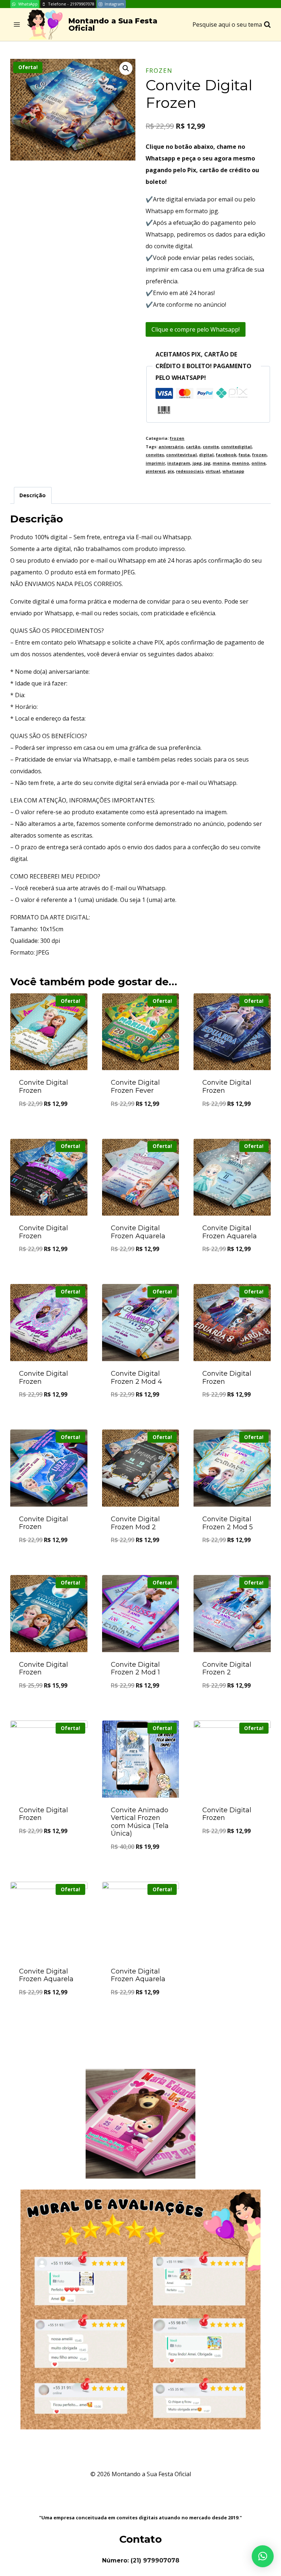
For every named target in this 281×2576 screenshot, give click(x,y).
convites (155, 455)
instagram (179, 463)
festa (244, 455)
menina (221, 463)
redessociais (190, 471)
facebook (226, 455)
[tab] (33, 495)
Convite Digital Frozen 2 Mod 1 (135, 1669)
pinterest (156, 471)
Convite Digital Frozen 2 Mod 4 (136, 1378)
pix (171, 471)
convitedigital (236, 447)
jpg (207, 463)
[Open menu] (17, 25)
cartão (193, 447)
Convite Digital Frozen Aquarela (138, 1232)
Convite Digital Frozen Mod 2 (135, 1523)
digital (206, 455)
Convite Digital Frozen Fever (135, 1087)
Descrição (33, 495)
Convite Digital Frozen (44, 1087)
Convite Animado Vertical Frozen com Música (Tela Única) (140, 1822)
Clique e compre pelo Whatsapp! (196, 329)
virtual (213, 471)
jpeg (197, 463)
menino (241, 463)
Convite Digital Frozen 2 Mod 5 (228, 1523)
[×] (263, 2556)
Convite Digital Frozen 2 (227, 1669)
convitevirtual (181, 455)
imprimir (155, 463)
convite (211, 447)
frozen (159, 71)
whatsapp (233, 471)
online (258, 463)
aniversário (171, 447)
